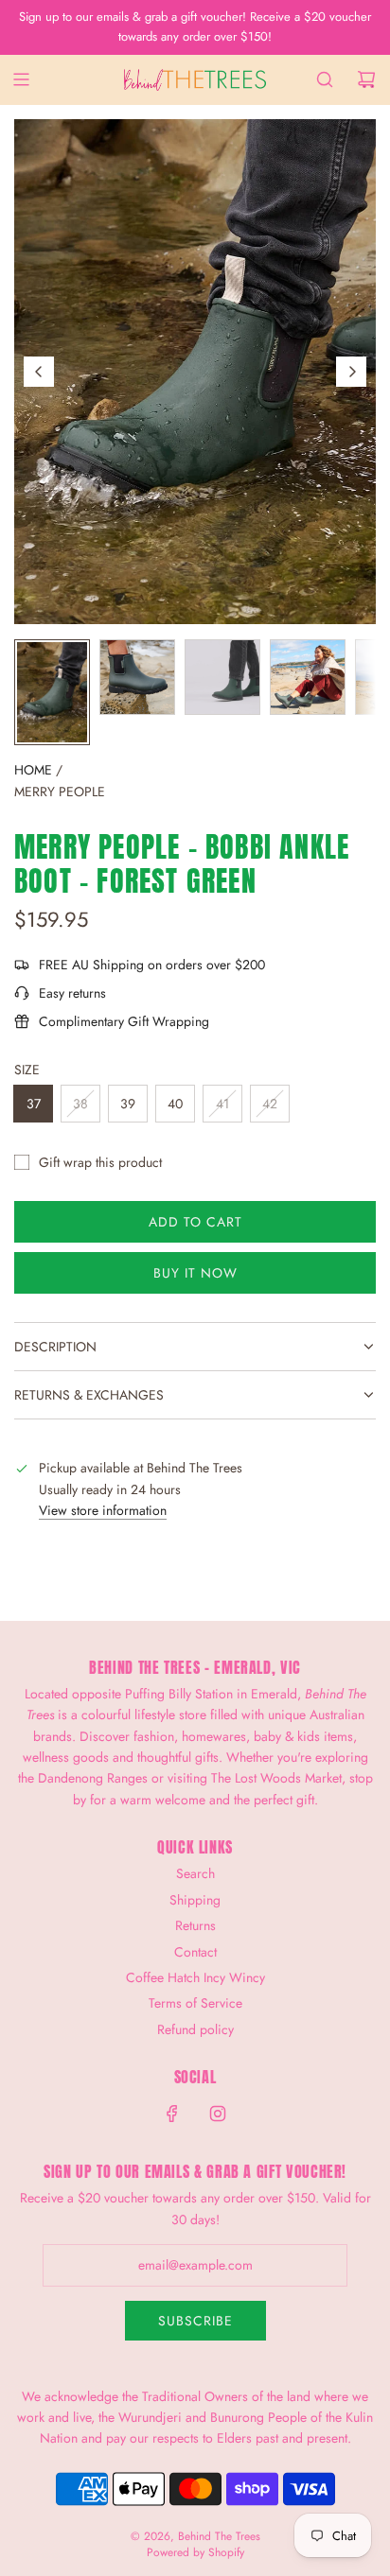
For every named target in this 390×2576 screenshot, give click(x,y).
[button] (39, 372)
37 (34, 1104)
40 (175, 1104)
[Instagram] (218, 2114)
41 (222, 1104)
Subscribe (195, 2321)
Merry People (60, 792)
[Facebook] (172, 2114)
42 (270, 1104)
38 (80, 1104)
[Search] (325, 79)
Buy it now (195, 1273)
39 (128, 1104)
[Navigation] (21, 79)
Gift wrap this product (100, 1162)
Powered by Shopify (195, 2552)
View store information (103, 1510)
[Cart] (366, 79)
